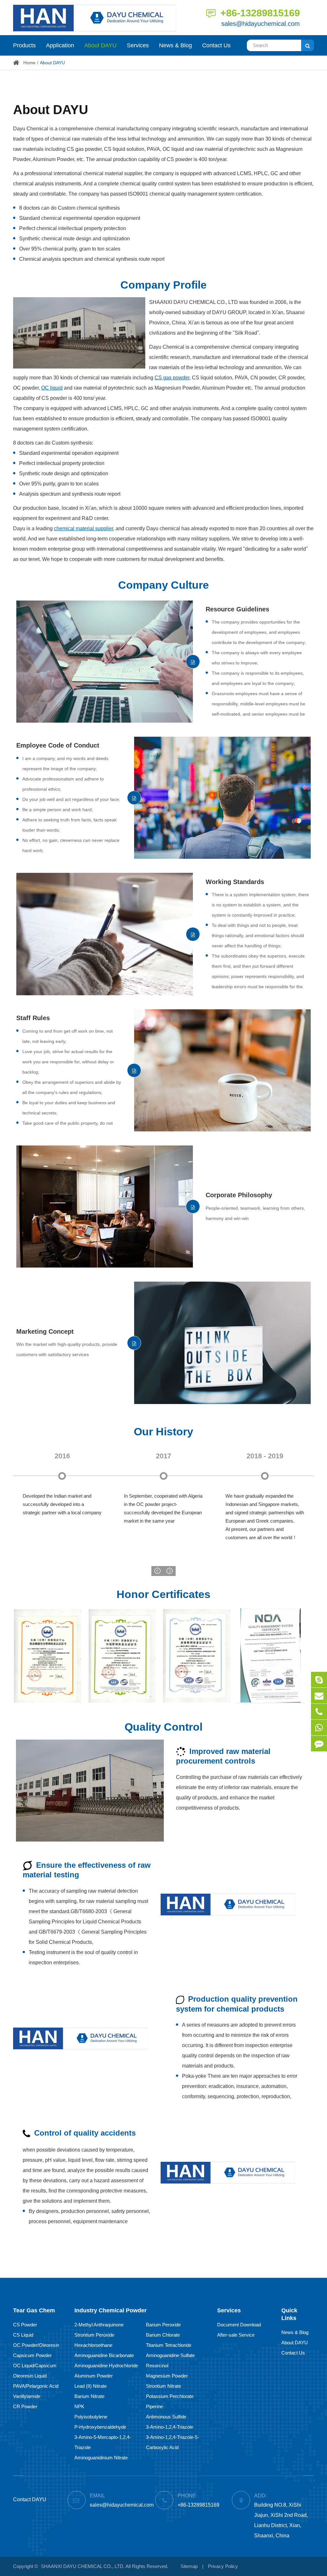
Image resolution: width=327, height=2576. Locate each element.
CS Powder (25, 2325)
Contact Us (216, 45)
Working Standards (235, 882)
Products (24, 45)
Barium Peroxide (163, 2325)
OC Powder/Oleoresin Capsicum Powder (36, 2350)
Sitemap (189, 2566)
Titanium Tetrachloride (169, 2345)
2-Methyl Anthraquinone (99, 2325)
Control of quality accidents (84, 2133)
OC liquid (52, 388)
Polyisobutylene (91, 2417)
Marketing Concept (45, 1331)
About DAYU (100, 45)
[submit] (308, 45)
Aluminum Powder (94, 2376)
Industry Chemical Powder (110, 2310)
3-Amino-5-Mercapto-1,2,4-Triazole (103, 2442)
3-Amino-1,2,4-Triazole (170, 2427)
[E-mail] (319, 1696)
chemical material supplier (84, 528)
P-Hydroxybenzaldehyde (100, 2427)
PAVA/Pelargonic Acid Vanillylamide (36, 2391)
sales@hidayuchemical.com (261, 24)
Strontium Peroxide (94, 2335)
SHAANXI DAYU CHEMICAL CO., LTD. (83, 2566)
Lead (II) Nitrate (91, 2386)
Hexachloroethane (93, 2345)
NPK (79, 2406)
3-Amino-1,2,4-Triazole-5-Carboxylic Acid (172, 2442)
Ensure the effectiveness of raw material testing (87, 1870)
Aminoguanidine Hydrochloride (106, 2366)
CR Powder (25, 2406)
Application (60, 45)
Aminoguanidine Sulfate (170, 2355)
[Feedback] (319, 1744)
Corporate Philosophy (239, 1195)
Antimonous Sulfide (166, 2417)
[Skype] (319, 1680)
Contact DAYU (30, 2499)
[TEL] (319, 1712)
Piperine (154, 2406)
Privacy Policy (223, 2566)
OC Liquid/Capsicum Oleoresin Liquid (35, 2371)
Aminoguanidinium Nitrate (101, 2458)
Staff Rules (33, 1018)
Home (29, 63)
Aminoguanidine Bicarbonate (104, 2355)
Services (138, 45)
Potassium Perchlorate (170, 2396)
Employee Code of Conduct (58, 745)
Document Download (239, 2325)
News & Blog (175, 45)
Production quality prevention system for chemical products (237, 2004)
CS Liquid (23, 2335)
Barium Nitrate (89, 2396)
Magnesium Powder (167, 2376)
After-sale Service (236, 2335)
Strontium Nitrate (163, 2386)
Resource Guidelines (237, 609)
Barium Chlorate (163, 2335)
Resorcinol (157, 2366)
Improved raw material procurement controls (223, 1756)
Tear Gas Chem (34, 2310)
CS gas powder (172, 378)
